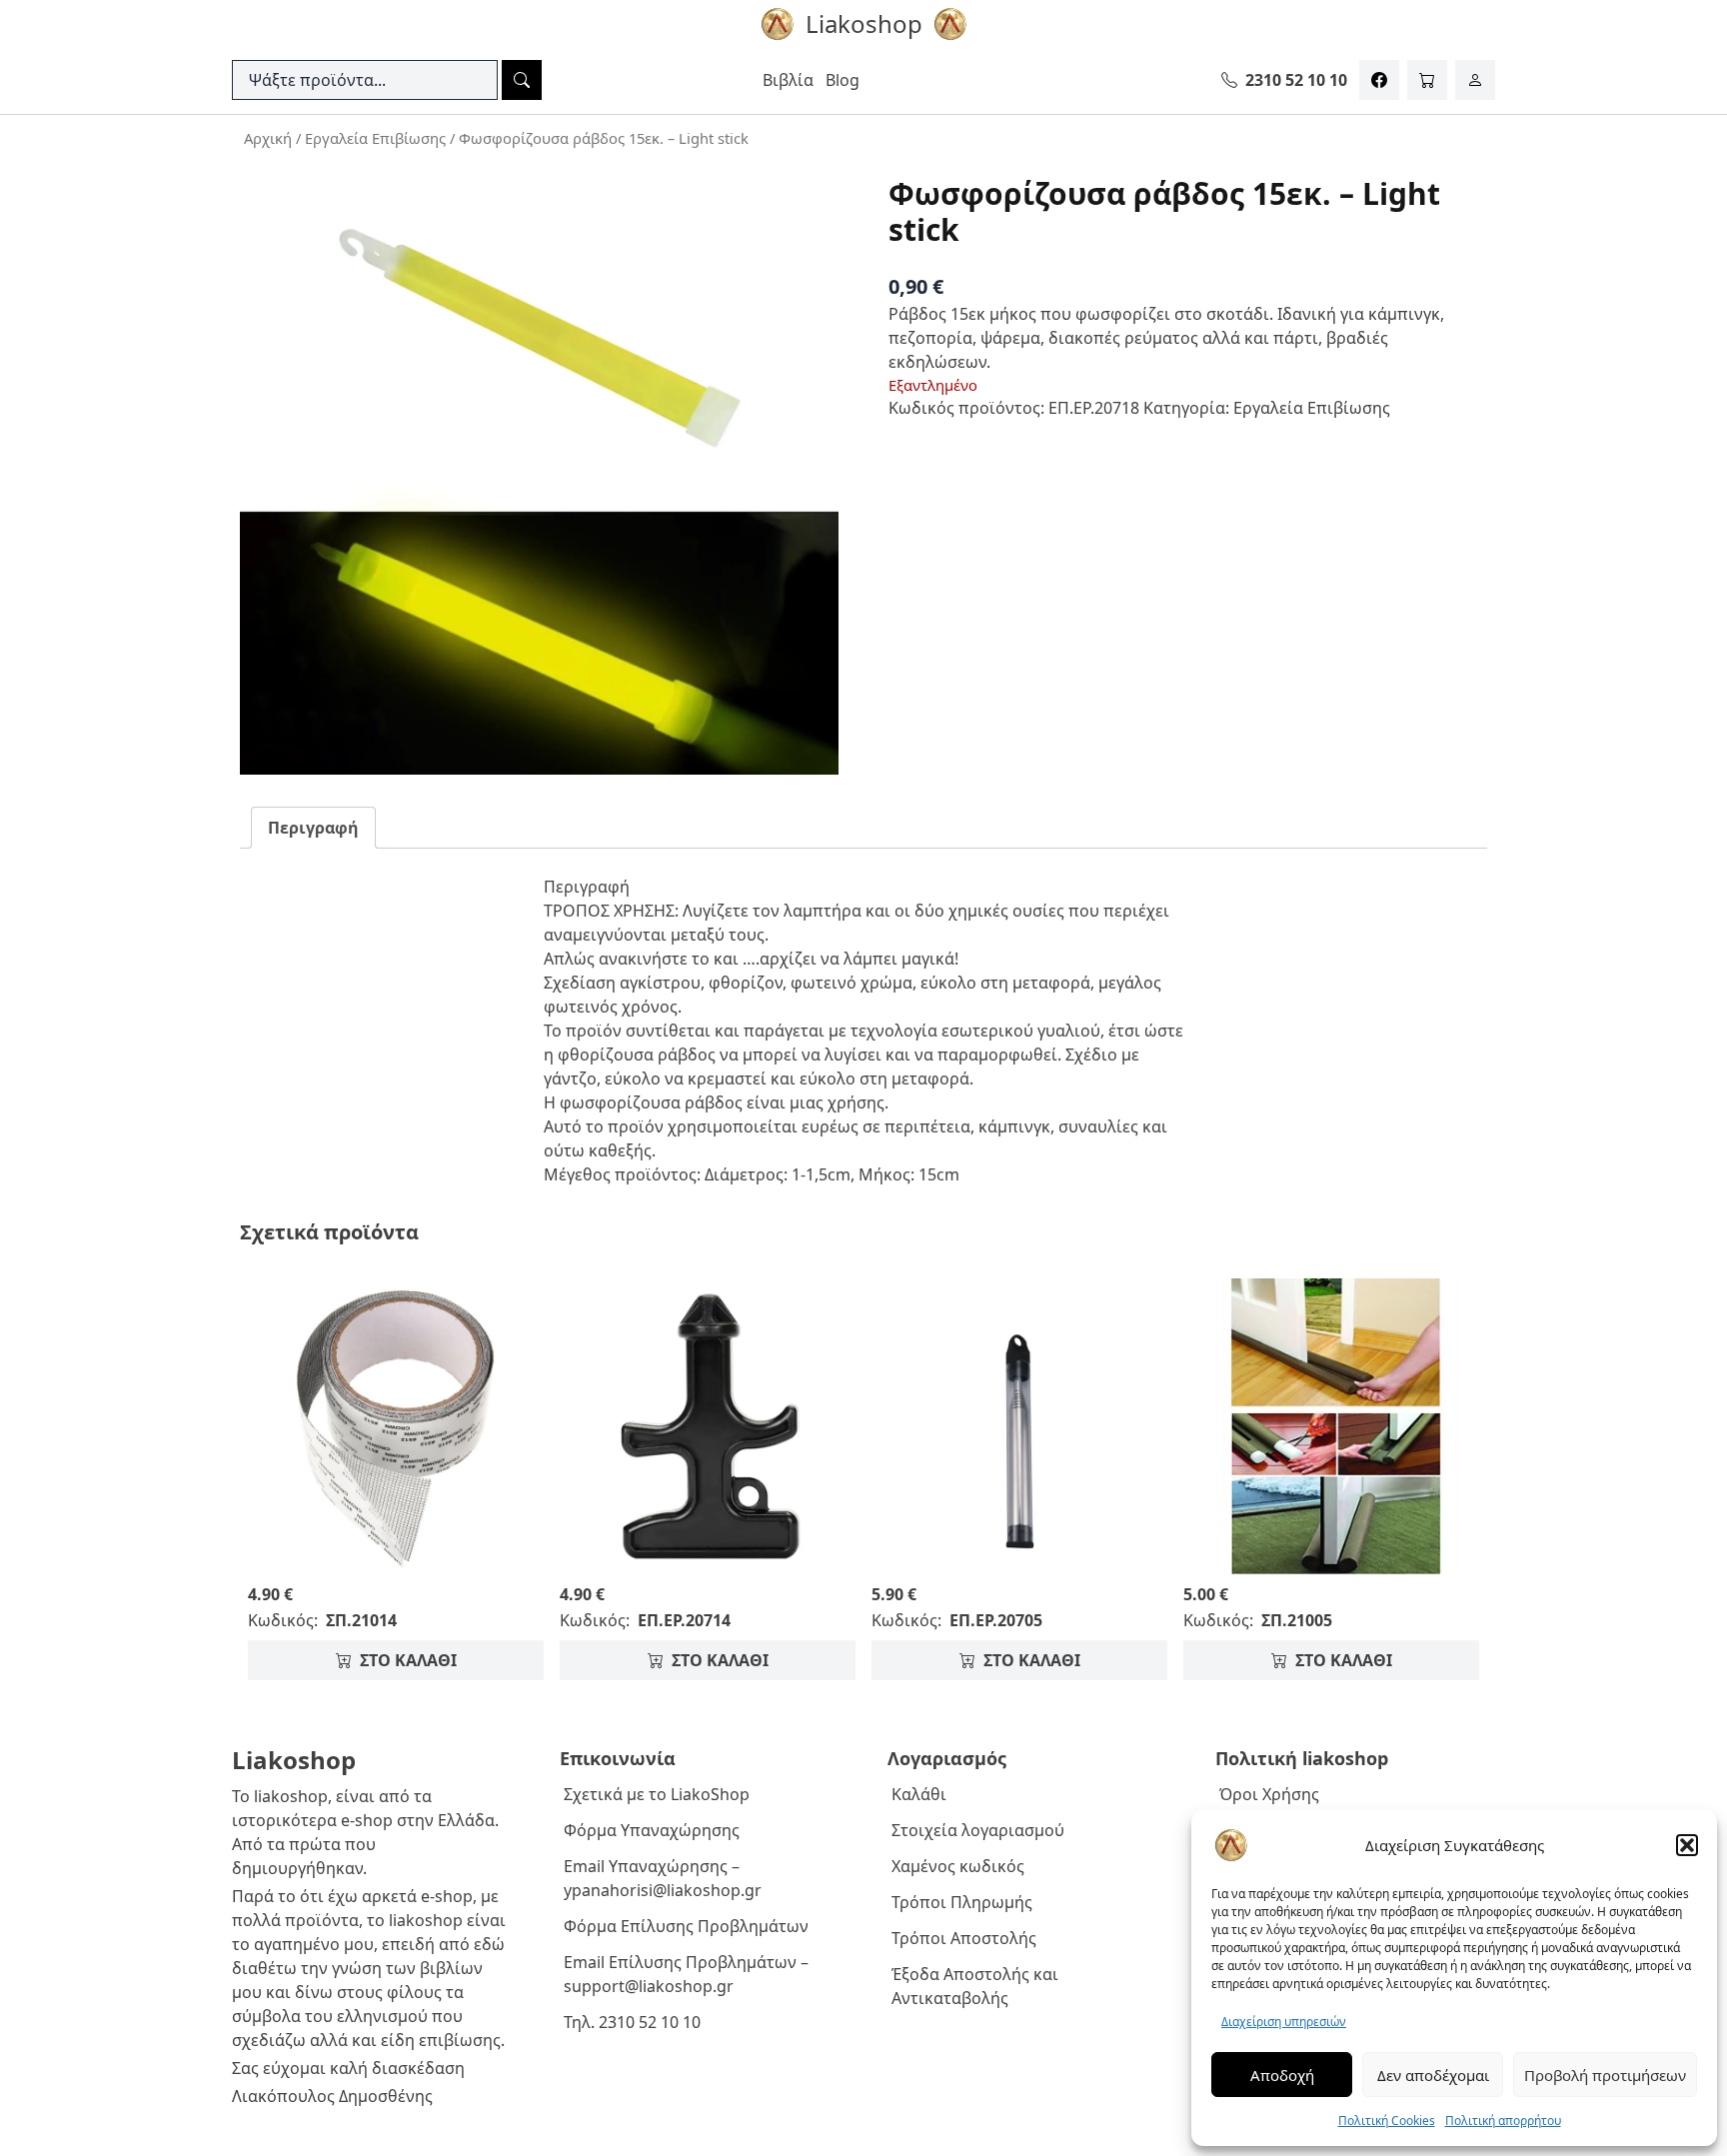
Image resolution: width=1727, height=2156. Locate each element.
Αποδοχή (1282, 2075)
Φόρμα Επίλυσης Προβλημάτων (686, 1926)
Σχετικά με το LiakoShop (657, 1794)
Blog (843, 80)
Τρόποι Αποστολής (964, 1938)
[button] (1687, 1845)
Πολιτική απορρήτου (1503, 2121)
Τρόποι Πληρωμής (962, 1902)
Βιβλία (788, 80)
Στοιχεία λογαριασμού (978, 1830)
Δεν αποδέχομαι (1433, 2075)
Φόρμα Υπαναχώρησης (652, 1830)
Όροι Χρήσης (1269, 1794)
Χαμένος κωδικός (958, 1866)
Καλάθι (919, 1794)
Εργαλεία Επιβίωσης (375, 138)
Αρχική (268, 138)
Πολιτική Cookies (1387, 2121)
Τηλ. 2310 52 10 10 (632, 2022)
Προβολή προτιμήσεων (1605, 2075)
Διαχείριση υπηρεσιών (1284, 2022)
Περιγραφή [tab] (313, 828)
